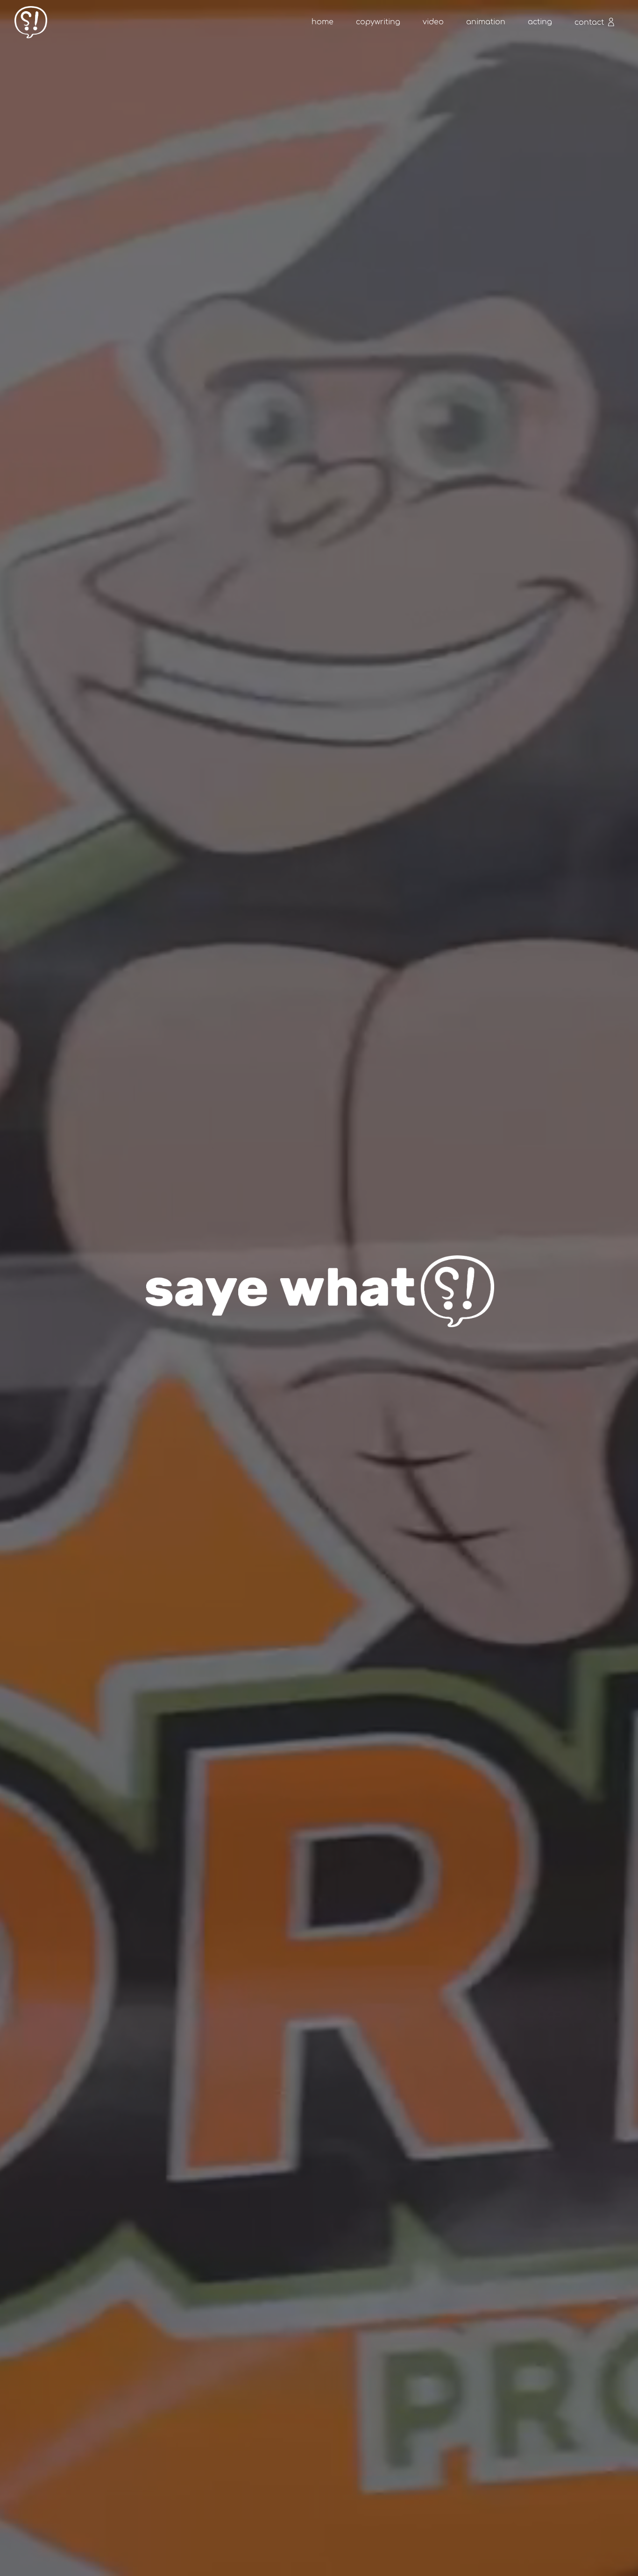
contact (590, 22)
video (433, 22)
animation (486, 22)
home (323, 22)
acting (540, 22)
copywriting (378, 22)
